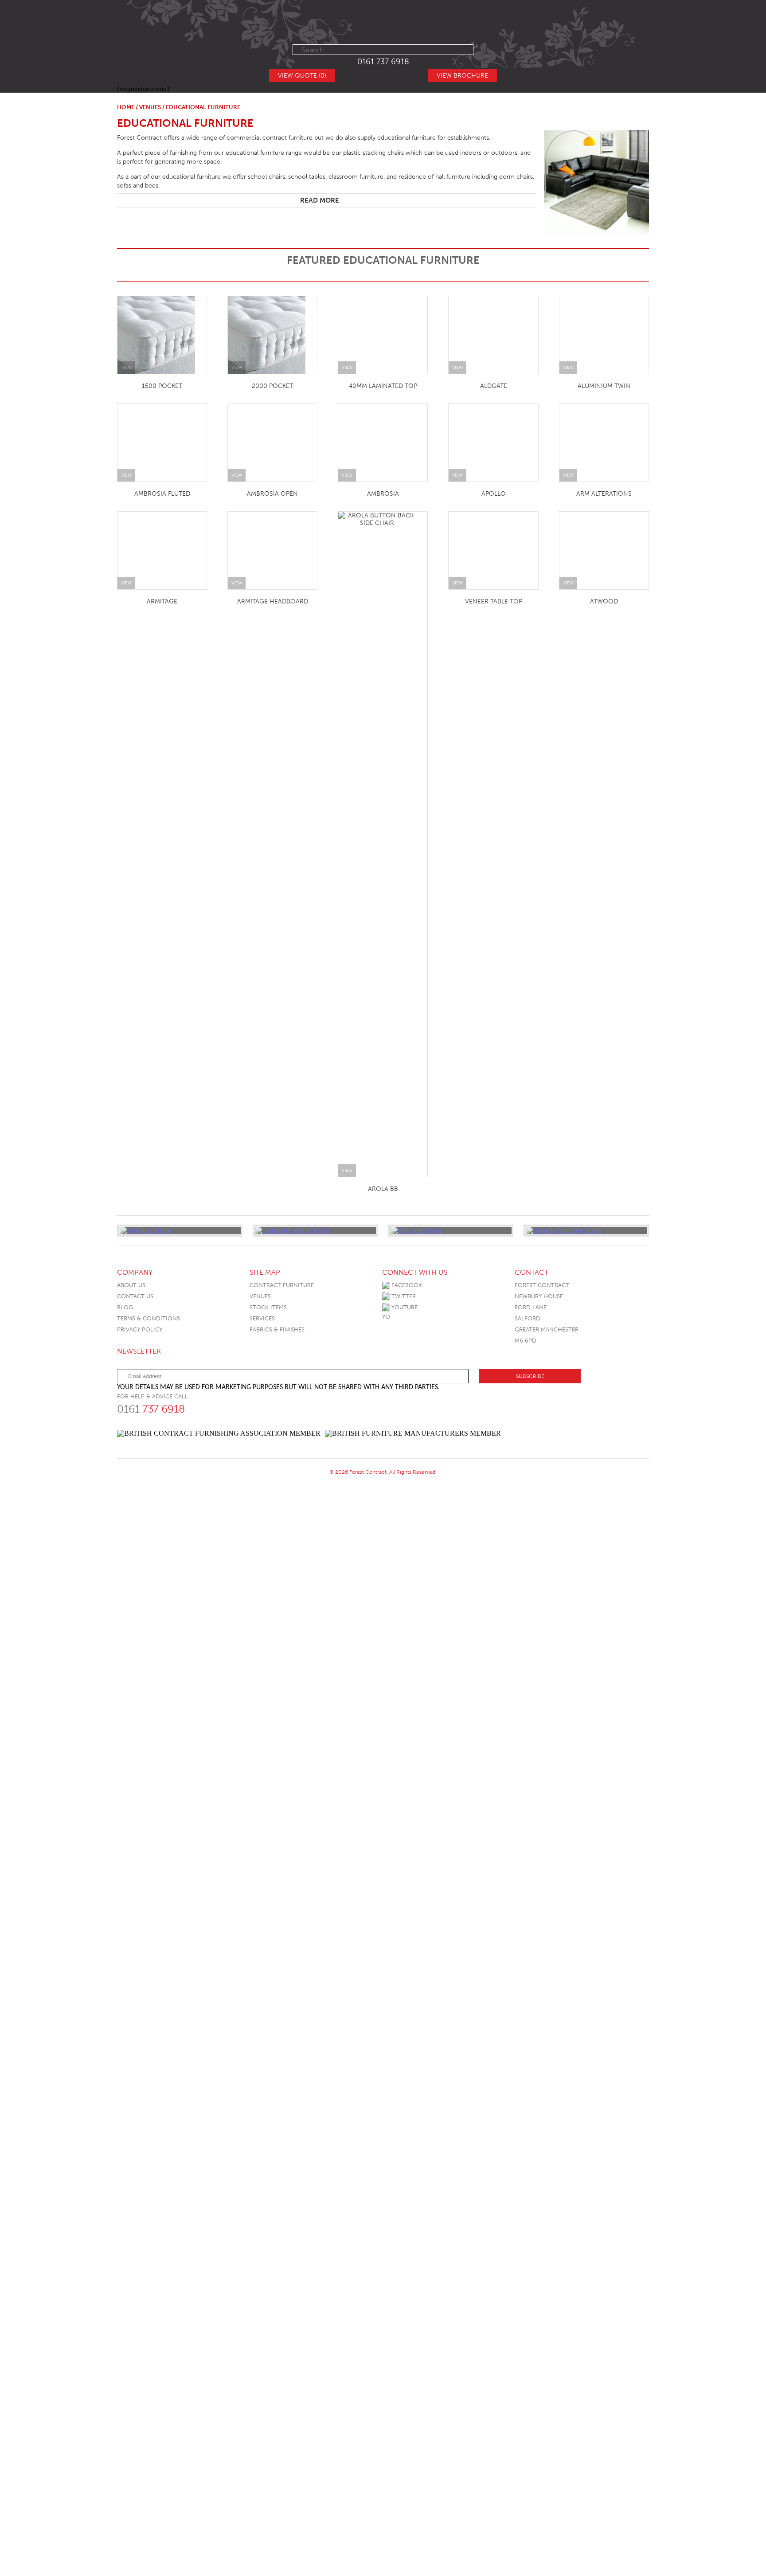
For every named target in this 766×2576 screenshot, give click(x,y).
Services (262, 1642)
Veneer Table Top (182, 1512)
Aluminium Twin (604, 386)
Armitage (584, 709)
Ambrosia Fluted (473, 494)
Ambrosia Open (584, 494)
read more (320, 200)
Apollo (604, 601)
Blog (125, 1631)
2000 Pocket (272, 386)
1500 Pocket (162, 386)
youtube (404, 1631)
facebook (406, 1608)
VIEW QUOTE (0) (302, 76)
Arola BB (604, 1404)
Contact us (135, 1619)
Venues (150, 107)
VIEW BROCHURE (462, 76)
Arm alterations (494, 709)
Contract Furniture (282, 1608)
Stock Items (268, 1631)
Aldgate (494, 386)
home (126, 107)
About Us (131, 1608)
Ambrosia (493, 601)
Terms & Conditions (149, 1642)
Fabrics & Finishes (277, 1653)
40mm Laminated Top (383, 973)
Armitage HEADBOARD (493, 817)
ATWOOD (293, 1512)
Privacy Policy (140, 1653)
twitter (403, 1619)
